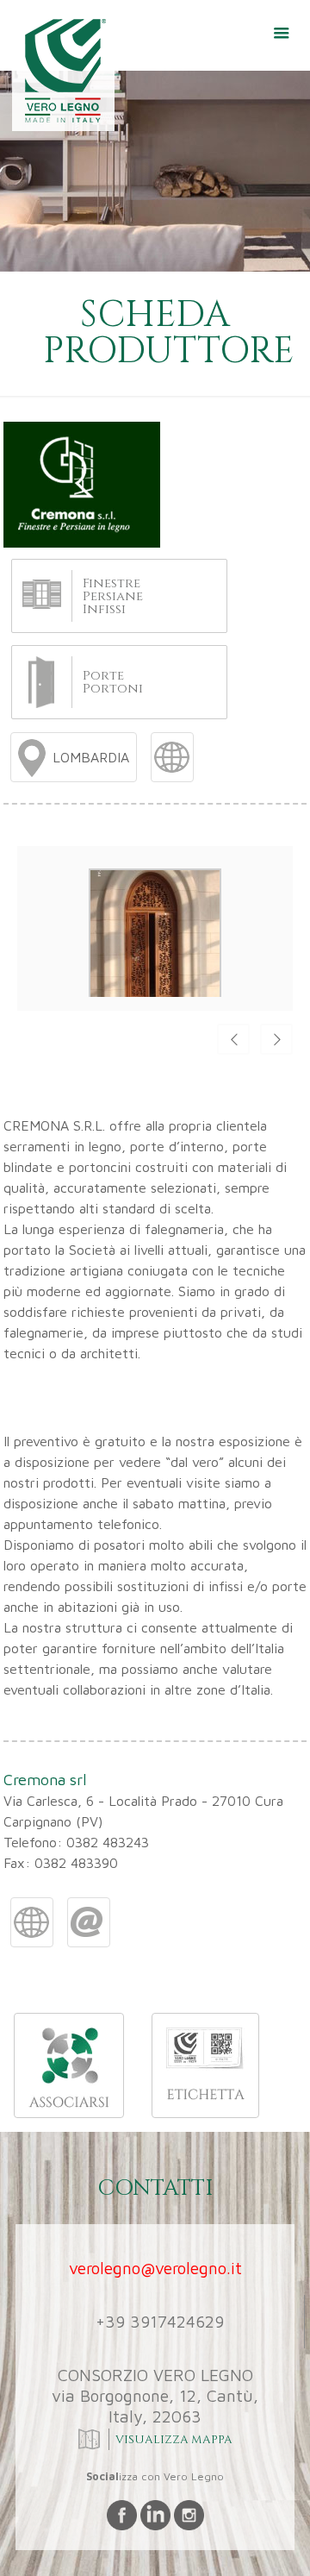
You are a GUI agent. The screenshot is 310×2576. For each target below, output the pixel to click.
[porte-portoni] (41, 681)
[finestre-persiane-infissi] (42, 592)
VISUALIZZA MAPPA (172, 2440)
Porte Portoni (113, 682)
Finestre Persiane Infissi (113, 596)
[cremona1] (155, 997)
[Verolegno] (59, 73)
